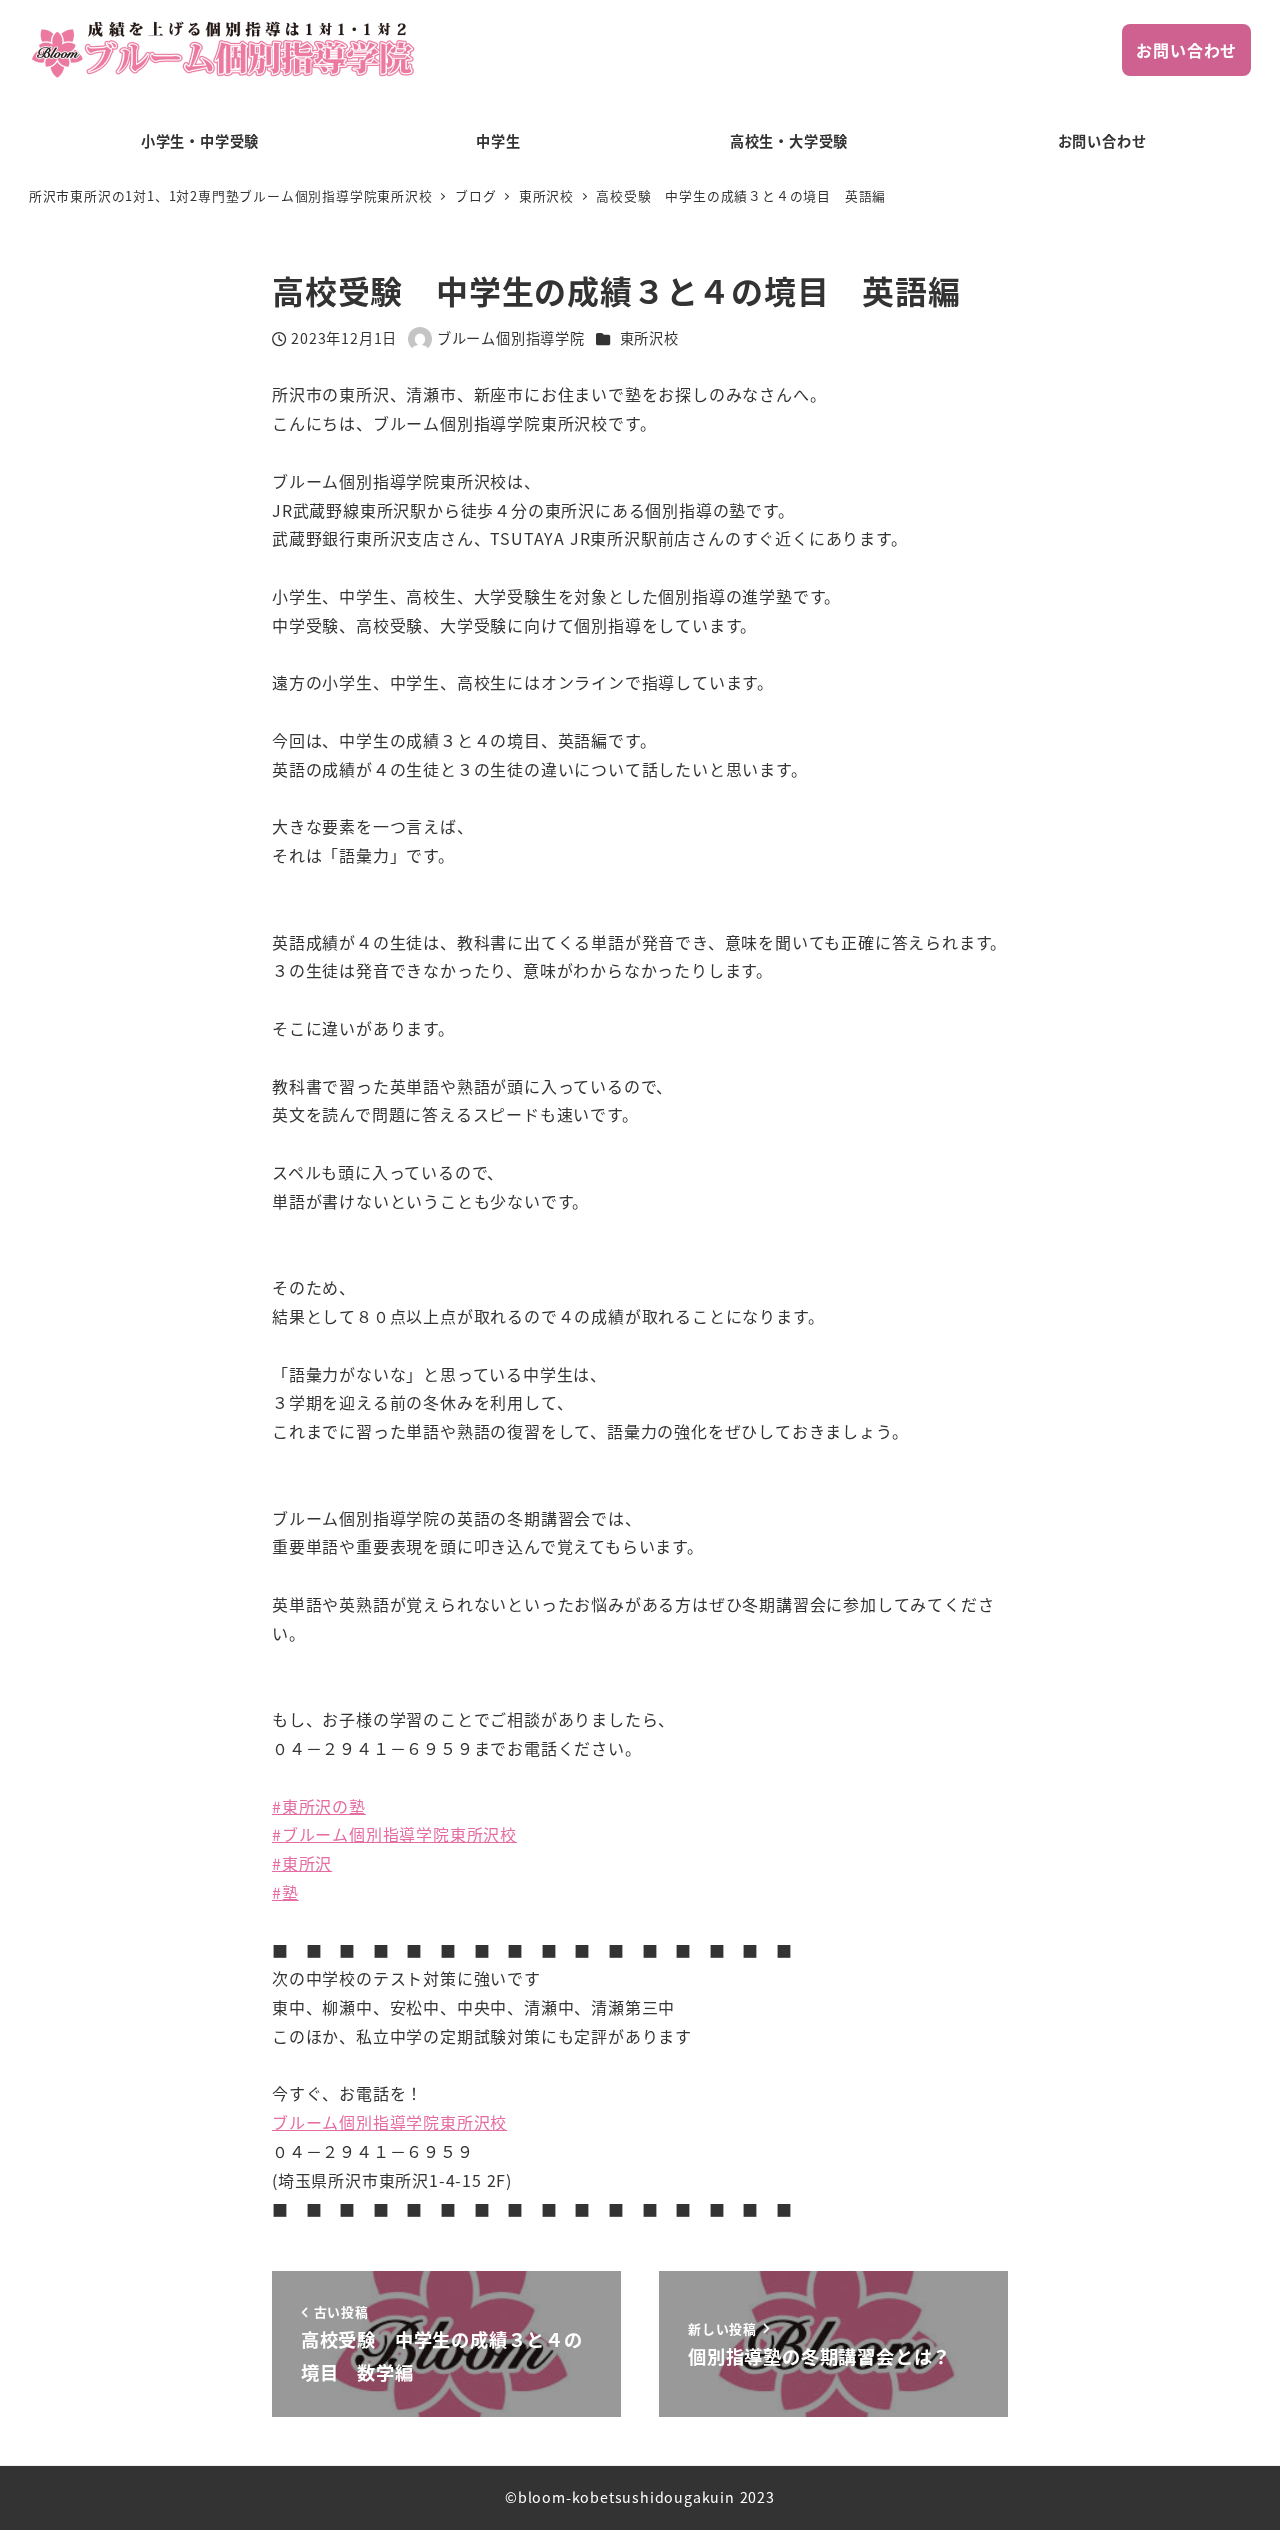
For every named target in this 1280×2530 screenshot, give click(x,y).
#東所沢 (302, 1863)
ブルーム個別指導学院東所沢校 (389, 2122)
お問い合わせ (1186, 50)
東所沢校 (649, 338)
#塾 (285, 1892)
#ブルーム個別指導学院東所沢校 (394, 1834)
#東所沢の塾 (319, 1806)
